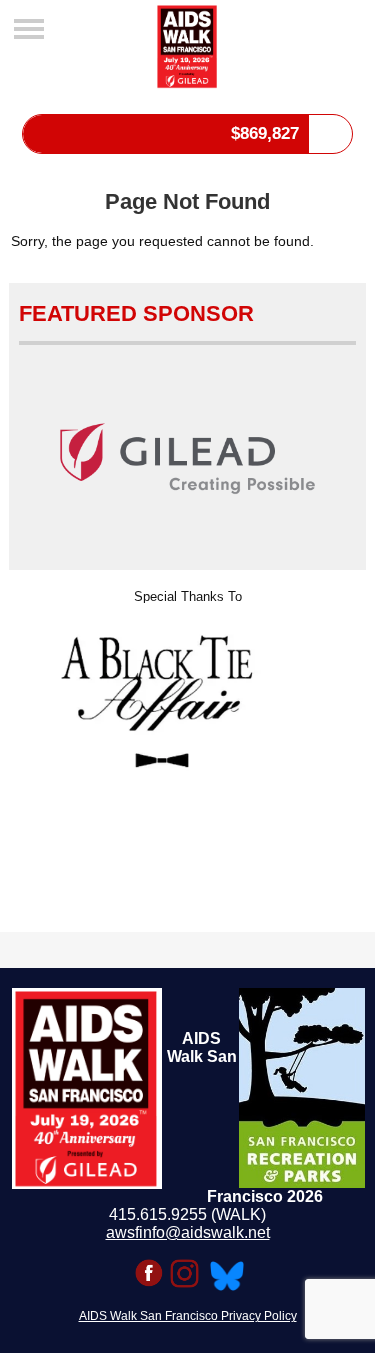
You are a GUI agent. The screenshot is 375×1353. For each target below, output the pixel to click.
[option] (187, 691)
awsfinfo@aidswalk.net (188, 1232)
